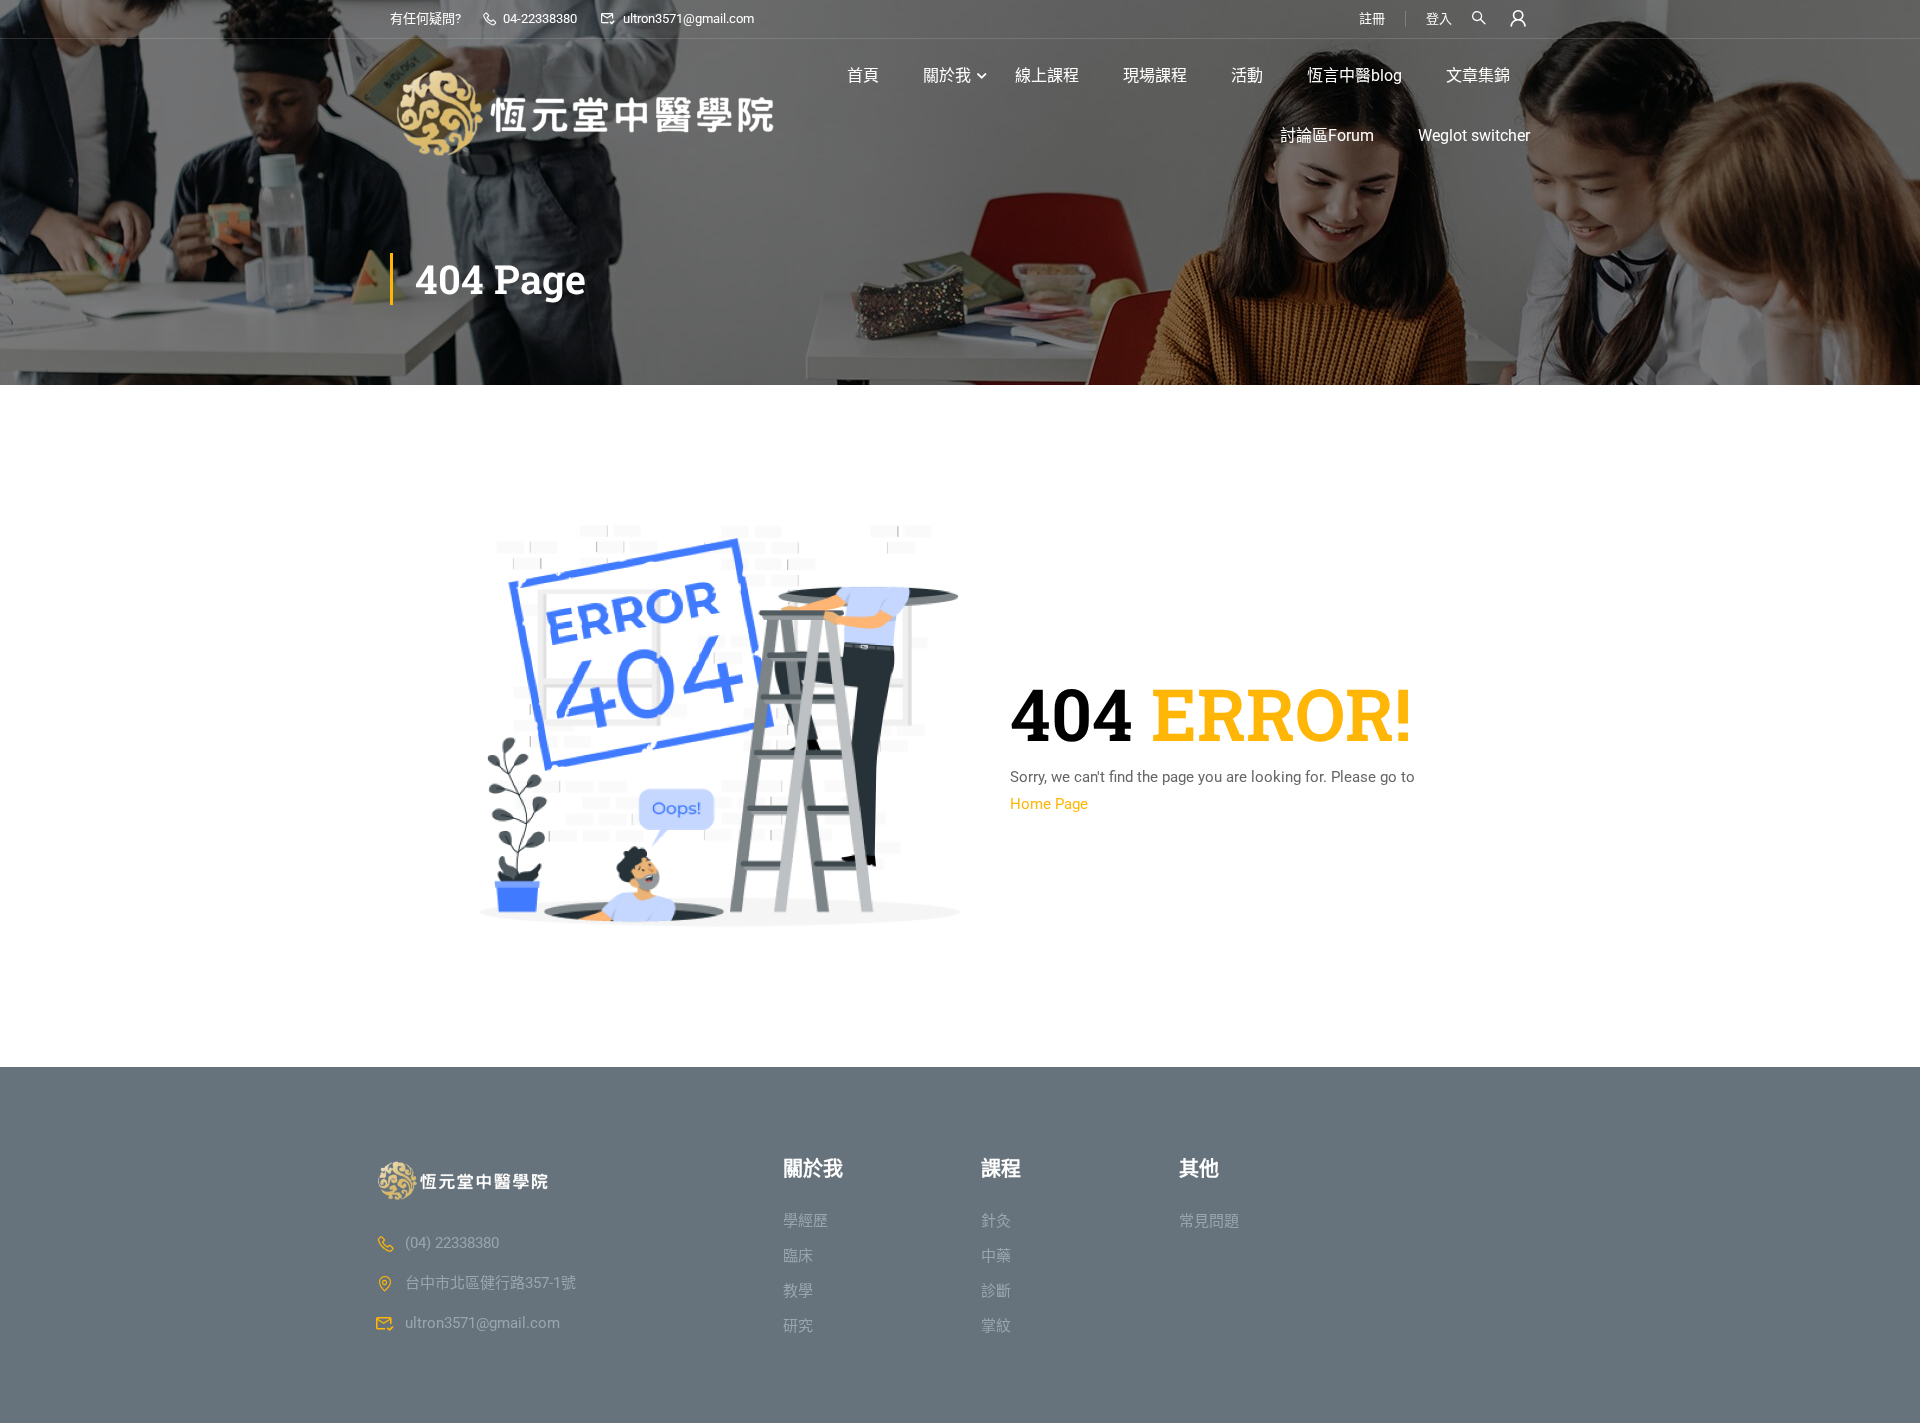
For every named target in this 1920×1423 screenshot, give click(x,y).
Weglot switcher (1474, 135)
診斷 (996, 1291)
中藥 (996, 1256)
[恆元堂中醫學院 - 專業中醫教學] (590, 106)
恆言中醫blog (1354, 75)
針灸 (996, 1221)
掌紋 (996, 1326)
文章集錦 (1478, 75)
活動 (1247, 75)
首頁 (863, 75)
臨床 (798, 1256)
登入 (1439, 18)
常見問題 (1209, 1221)
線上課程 (1047, 75)
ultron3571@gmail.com (688, 18)
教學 (798, 1291)
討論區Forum (1327, 135)
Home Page (1049, 804)
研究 (798, 1326)
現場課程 (1155, 75)
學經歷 (805, 1221)
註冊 (1372, 18)
